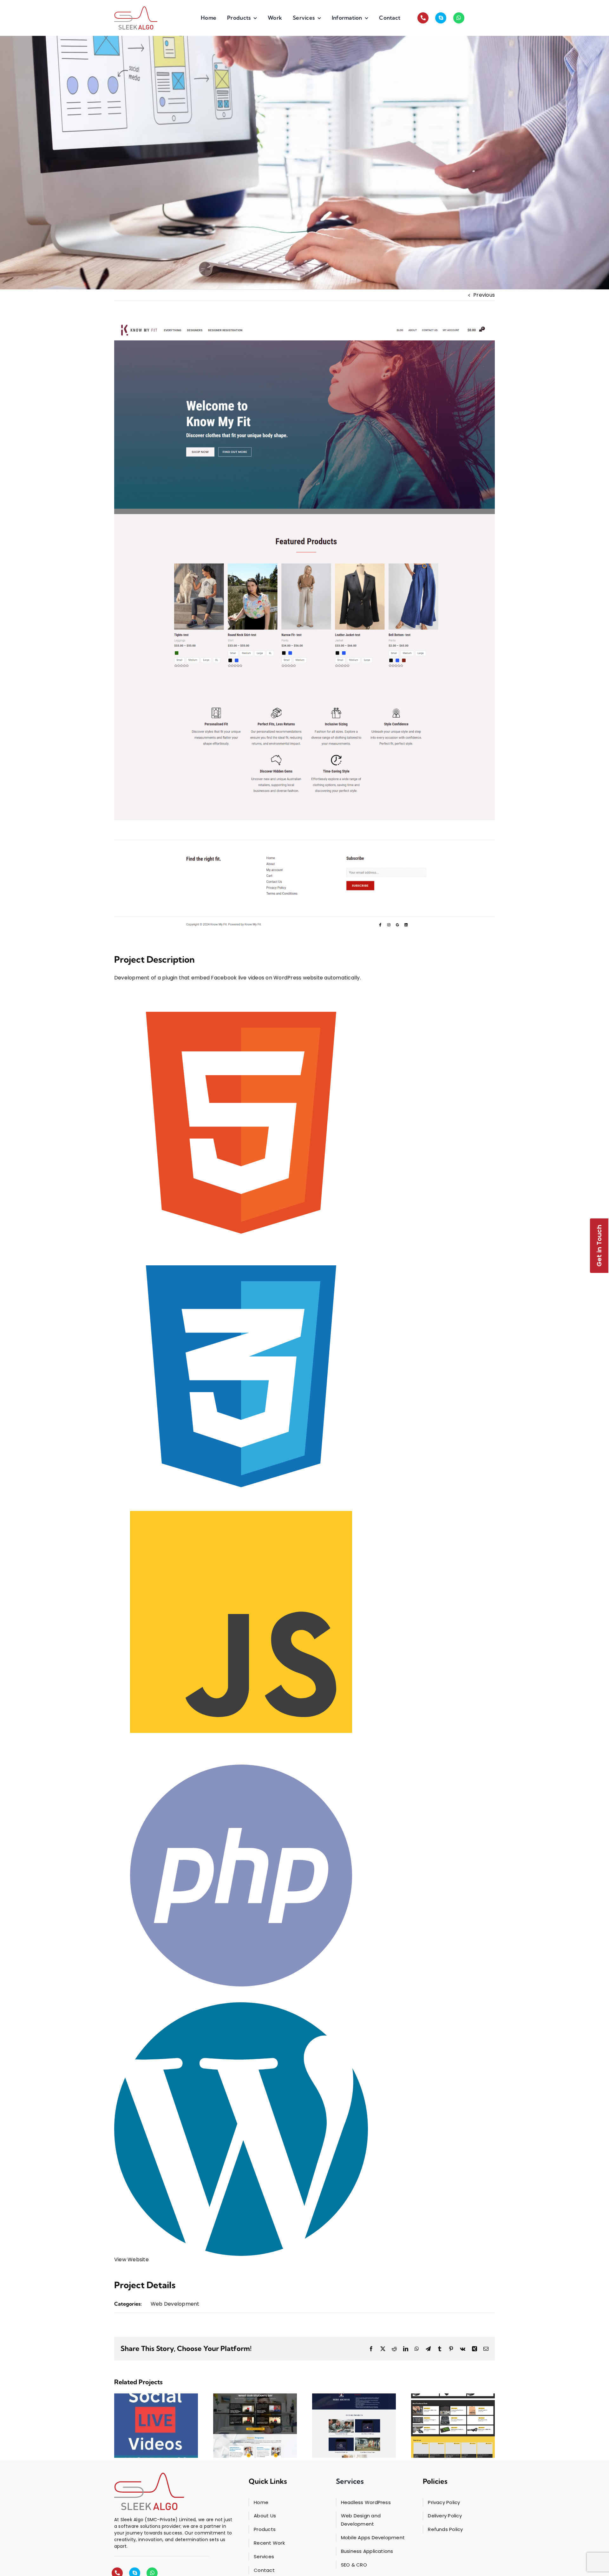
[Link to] (423, 18)
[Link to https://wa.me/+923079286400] (459, 18)
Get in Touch (599, 1246)
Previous (484, 295)
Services (350, 2481)
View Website (131, 2260)
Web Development (175, 2304)
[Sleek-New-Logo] (136, 18)
